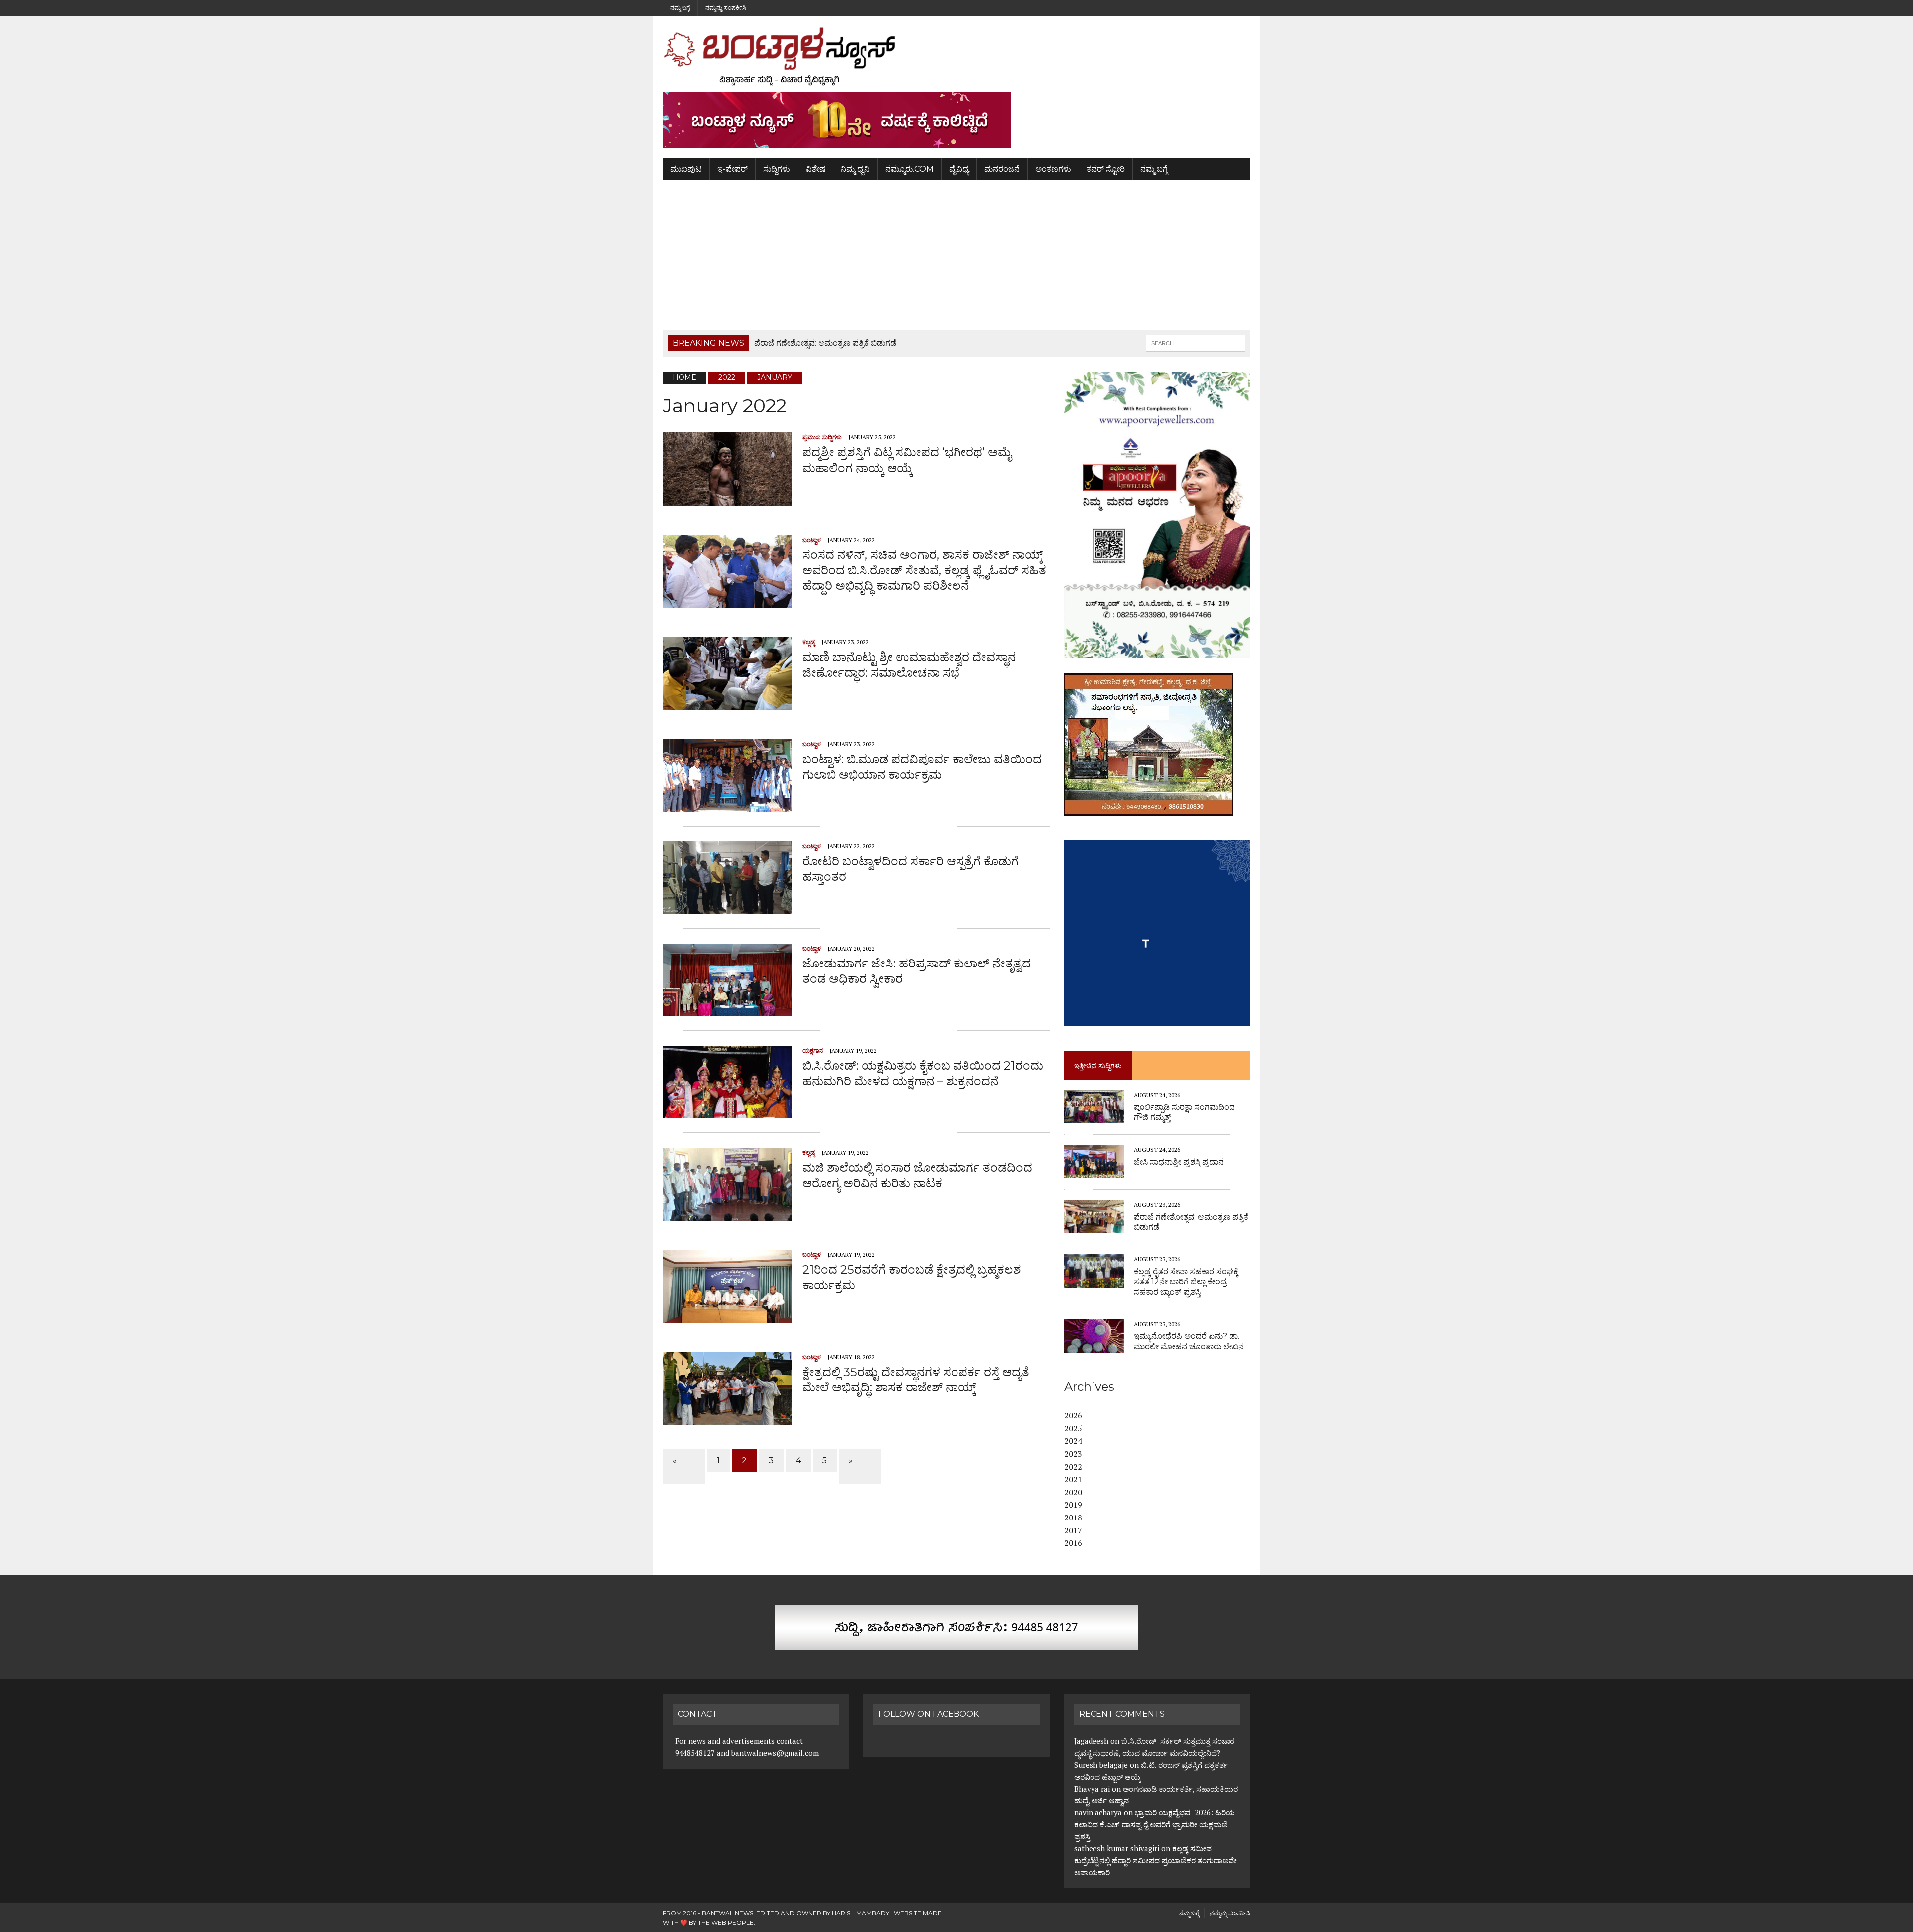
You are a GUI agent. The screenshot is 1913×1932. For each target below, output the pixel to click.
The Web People (726, 1922)
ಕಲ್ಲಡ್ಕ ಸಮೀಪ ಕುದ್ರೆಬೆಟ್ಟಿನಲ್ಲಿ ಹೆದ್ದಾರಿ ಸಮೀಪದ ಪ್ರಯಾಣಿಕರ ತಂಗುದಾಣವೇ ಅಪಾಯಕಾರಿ (1156, 1860)
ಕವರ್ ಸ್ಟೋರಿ (1106, 169)
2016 (1073, 1543)
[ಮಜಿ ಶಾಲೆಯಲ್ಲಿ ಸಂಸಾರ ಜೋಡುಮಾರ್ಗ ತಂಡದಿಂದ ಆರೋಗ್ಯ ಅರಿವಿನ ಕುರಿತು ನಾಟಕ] (727, 1214)
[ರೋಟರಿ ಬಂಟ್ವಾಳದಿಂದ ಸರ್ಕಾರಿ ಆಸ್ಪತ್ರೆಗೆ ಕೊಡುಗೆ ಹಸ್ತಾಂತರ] (727, 907)
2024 (1073, 1441)
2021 (1073, 1479)
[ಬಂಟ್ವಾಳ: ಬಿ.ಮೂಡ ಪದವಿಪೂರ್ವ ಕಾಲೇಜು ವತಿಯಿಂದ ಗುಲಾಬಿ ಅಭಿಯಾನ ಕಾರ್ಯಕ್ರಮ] (727, 805)
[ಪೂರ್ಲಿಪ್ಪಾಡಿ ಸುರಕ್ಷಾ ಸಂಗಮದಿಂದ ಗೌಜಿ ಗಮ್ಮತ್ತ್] (1094, 1117)
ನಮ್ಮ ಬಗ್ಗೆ (680, 8)
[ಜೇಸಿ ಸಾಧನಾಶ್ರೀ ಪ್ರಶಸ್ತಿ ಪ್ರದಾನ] (1094, 1172)
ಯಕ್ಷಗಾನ (813, 1050)
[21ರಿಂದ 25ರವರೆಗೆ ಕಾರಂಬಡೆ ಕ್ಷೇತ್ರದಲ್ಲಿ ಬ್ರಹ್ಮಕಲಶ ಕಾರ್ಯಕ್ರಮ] (727, 1316)
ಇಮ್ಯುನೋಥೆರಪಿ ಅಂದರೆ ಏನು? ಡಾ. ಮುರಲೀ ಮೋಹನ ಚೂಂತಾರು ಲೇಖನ (1189, 1341)
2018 (1073, 1518)
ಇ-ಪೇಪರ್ (733, 169)
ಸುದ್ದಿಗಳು (777, 169)
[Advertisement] (956, 255)
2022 (1073, 1467)
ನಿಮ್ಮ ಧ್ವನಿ (855, 169)
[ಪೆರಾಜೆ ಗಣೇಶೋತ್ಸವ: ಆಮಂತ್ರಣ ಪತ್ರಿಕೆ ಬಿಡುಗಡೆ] (1094, 1227)
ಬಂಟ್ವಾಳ (812, 540)
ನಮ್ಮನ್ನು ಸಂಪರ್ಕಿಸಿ (726, 8)
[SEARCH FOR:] (1196, 343)
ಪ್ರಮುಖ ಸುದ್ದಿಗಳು (822, 437)
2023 (1073, 1454)
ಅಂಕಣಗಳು (1053, 169)
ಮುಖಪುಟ (686, 169)
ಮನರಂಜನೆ (1002, 169)
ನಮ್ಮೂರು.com (909, 169)
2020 (1073, 1492)
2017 (1073, 1530)
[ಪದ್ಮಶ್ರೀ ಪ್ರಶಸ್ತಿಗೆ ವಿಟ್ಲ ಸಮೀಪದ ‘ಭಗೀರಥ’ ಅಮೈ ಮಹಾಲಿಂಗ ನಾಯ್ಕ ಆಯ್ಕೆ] (727, 499)
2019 (1073, 1505)
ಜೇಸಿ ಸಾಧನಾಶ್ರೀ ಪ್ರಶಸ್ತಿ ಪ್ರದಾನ (1179, 1162)
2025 (1073, 1428)
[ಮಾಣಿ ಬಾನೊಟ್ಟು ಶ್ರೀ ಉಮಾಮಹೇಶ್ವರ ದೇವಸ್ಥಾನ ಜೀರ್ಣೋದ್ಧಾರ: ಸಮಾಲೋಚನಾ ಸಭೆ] (727, 703)
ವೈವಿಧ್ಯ (959, 169)
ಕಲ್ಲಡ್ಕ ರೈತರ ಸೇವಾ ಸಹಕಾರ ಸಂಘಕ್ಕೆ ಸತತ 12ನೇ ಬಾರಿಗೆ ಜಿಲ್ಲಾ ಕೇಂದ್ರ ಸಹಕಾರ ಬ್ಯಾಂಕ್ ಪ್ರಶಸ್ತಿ (1186, 1282)
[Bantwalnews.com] (956, 56)
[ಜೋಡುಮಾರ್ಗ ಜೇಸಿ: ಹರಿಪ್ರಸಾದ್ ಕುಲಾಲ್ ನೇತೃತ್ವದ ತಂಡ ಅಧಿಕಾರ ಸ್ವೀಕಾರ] (727, 1009)
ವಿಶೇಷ (816, 169)
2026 (1073, 1415)
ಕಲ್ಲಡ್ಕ (809, 642)
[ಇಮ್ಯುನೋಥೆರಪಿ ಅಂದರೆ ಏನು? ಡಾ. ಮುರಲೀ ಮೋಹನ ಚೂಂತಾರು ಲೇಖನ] (1094, 1346)
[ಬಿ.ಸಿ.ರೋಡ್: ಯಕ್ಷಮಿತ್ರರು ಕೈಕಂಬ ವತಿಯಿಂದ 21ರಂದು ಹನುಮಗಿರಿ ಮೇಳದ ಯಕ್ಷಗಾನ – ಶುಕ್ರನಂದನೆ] (727, 1111)
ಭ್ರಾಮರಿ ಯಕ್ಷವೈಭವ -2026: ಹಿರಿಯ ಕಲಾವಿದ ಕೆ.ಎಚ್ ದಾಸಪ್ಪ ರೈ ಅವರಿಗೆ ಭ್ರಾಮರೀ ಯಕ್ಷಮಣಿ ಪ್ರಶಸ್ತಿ (1155, 1824)
